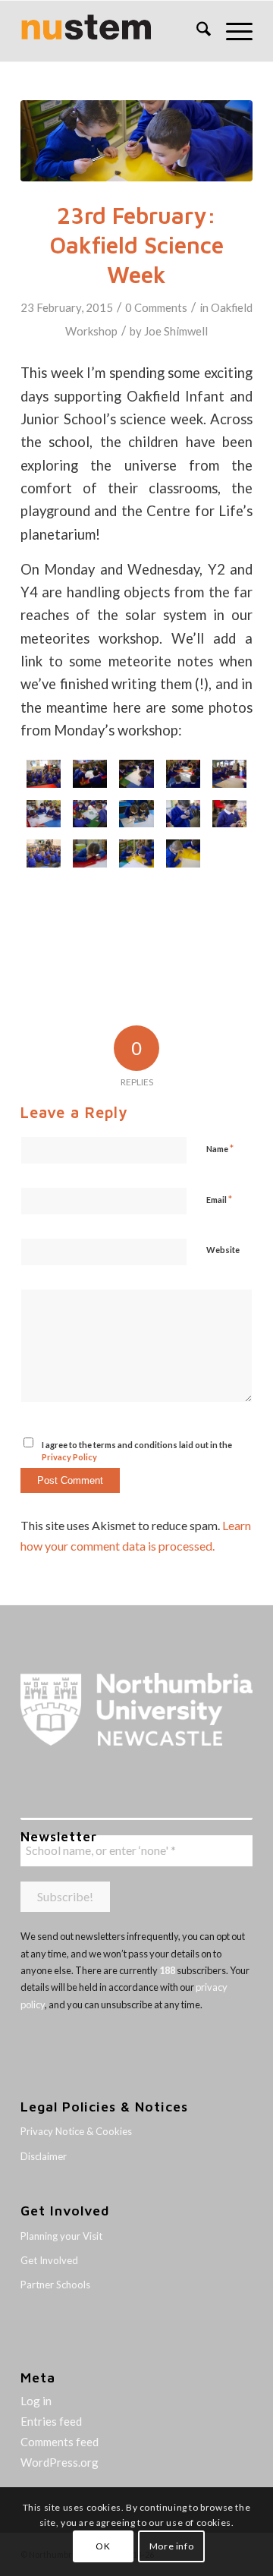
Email (219, 1199)
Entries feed (51, 2421)
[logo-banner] (113, 31)
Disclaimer (44, 2156)
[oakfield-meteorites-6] (183, 814)
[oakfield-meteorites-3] (90, 853)
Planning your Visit (61, 2236)
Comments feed (60, 2442)
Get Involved (49, 2260)
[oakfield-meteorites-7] (136, 814)
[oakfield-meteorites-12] (136, 774)
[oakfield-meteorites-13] (90, 774)
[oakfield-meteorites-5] (229, 814)
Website (223, 1250)
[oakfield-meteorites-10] (229, 774)
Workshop (91, 331)
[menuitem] (196, 31)
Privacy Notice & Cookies (76, 2131)
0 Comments (156, 307)
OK (103, 2546)
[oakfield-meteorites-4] (44, 853)
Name (220, 1148)
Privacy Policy (69, 1457)
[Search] (196, 31)
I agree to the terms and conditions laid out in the (137, 1451)
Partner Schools (55, 2285)
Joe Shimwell (176, 331)
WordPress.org (60, 2462)
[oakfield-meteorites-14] (44, 774)
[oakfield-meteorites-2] (136, 141)
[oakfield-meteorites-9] (44, 814)
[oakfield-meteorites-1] (183, 853)
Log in (36, 2401)
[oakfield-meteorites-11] (183, 774)
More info (171, 2546)
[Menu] (232, 31)
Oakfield (232, 307)
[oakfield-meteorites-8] (90, 814)
